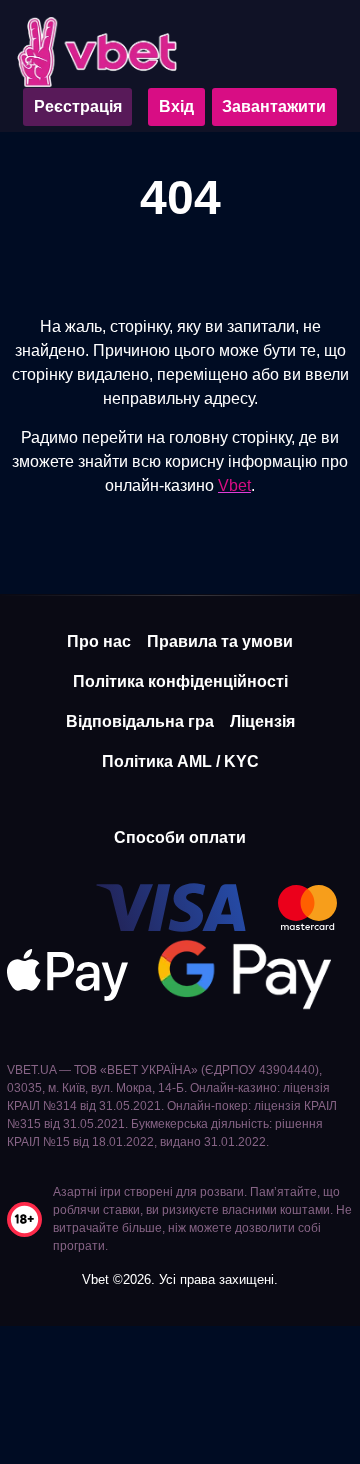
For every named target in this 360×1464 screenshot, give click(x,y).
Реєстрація (78, 106)
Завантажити (274, 106)
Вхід (176, 106)
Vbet (234, 485)
